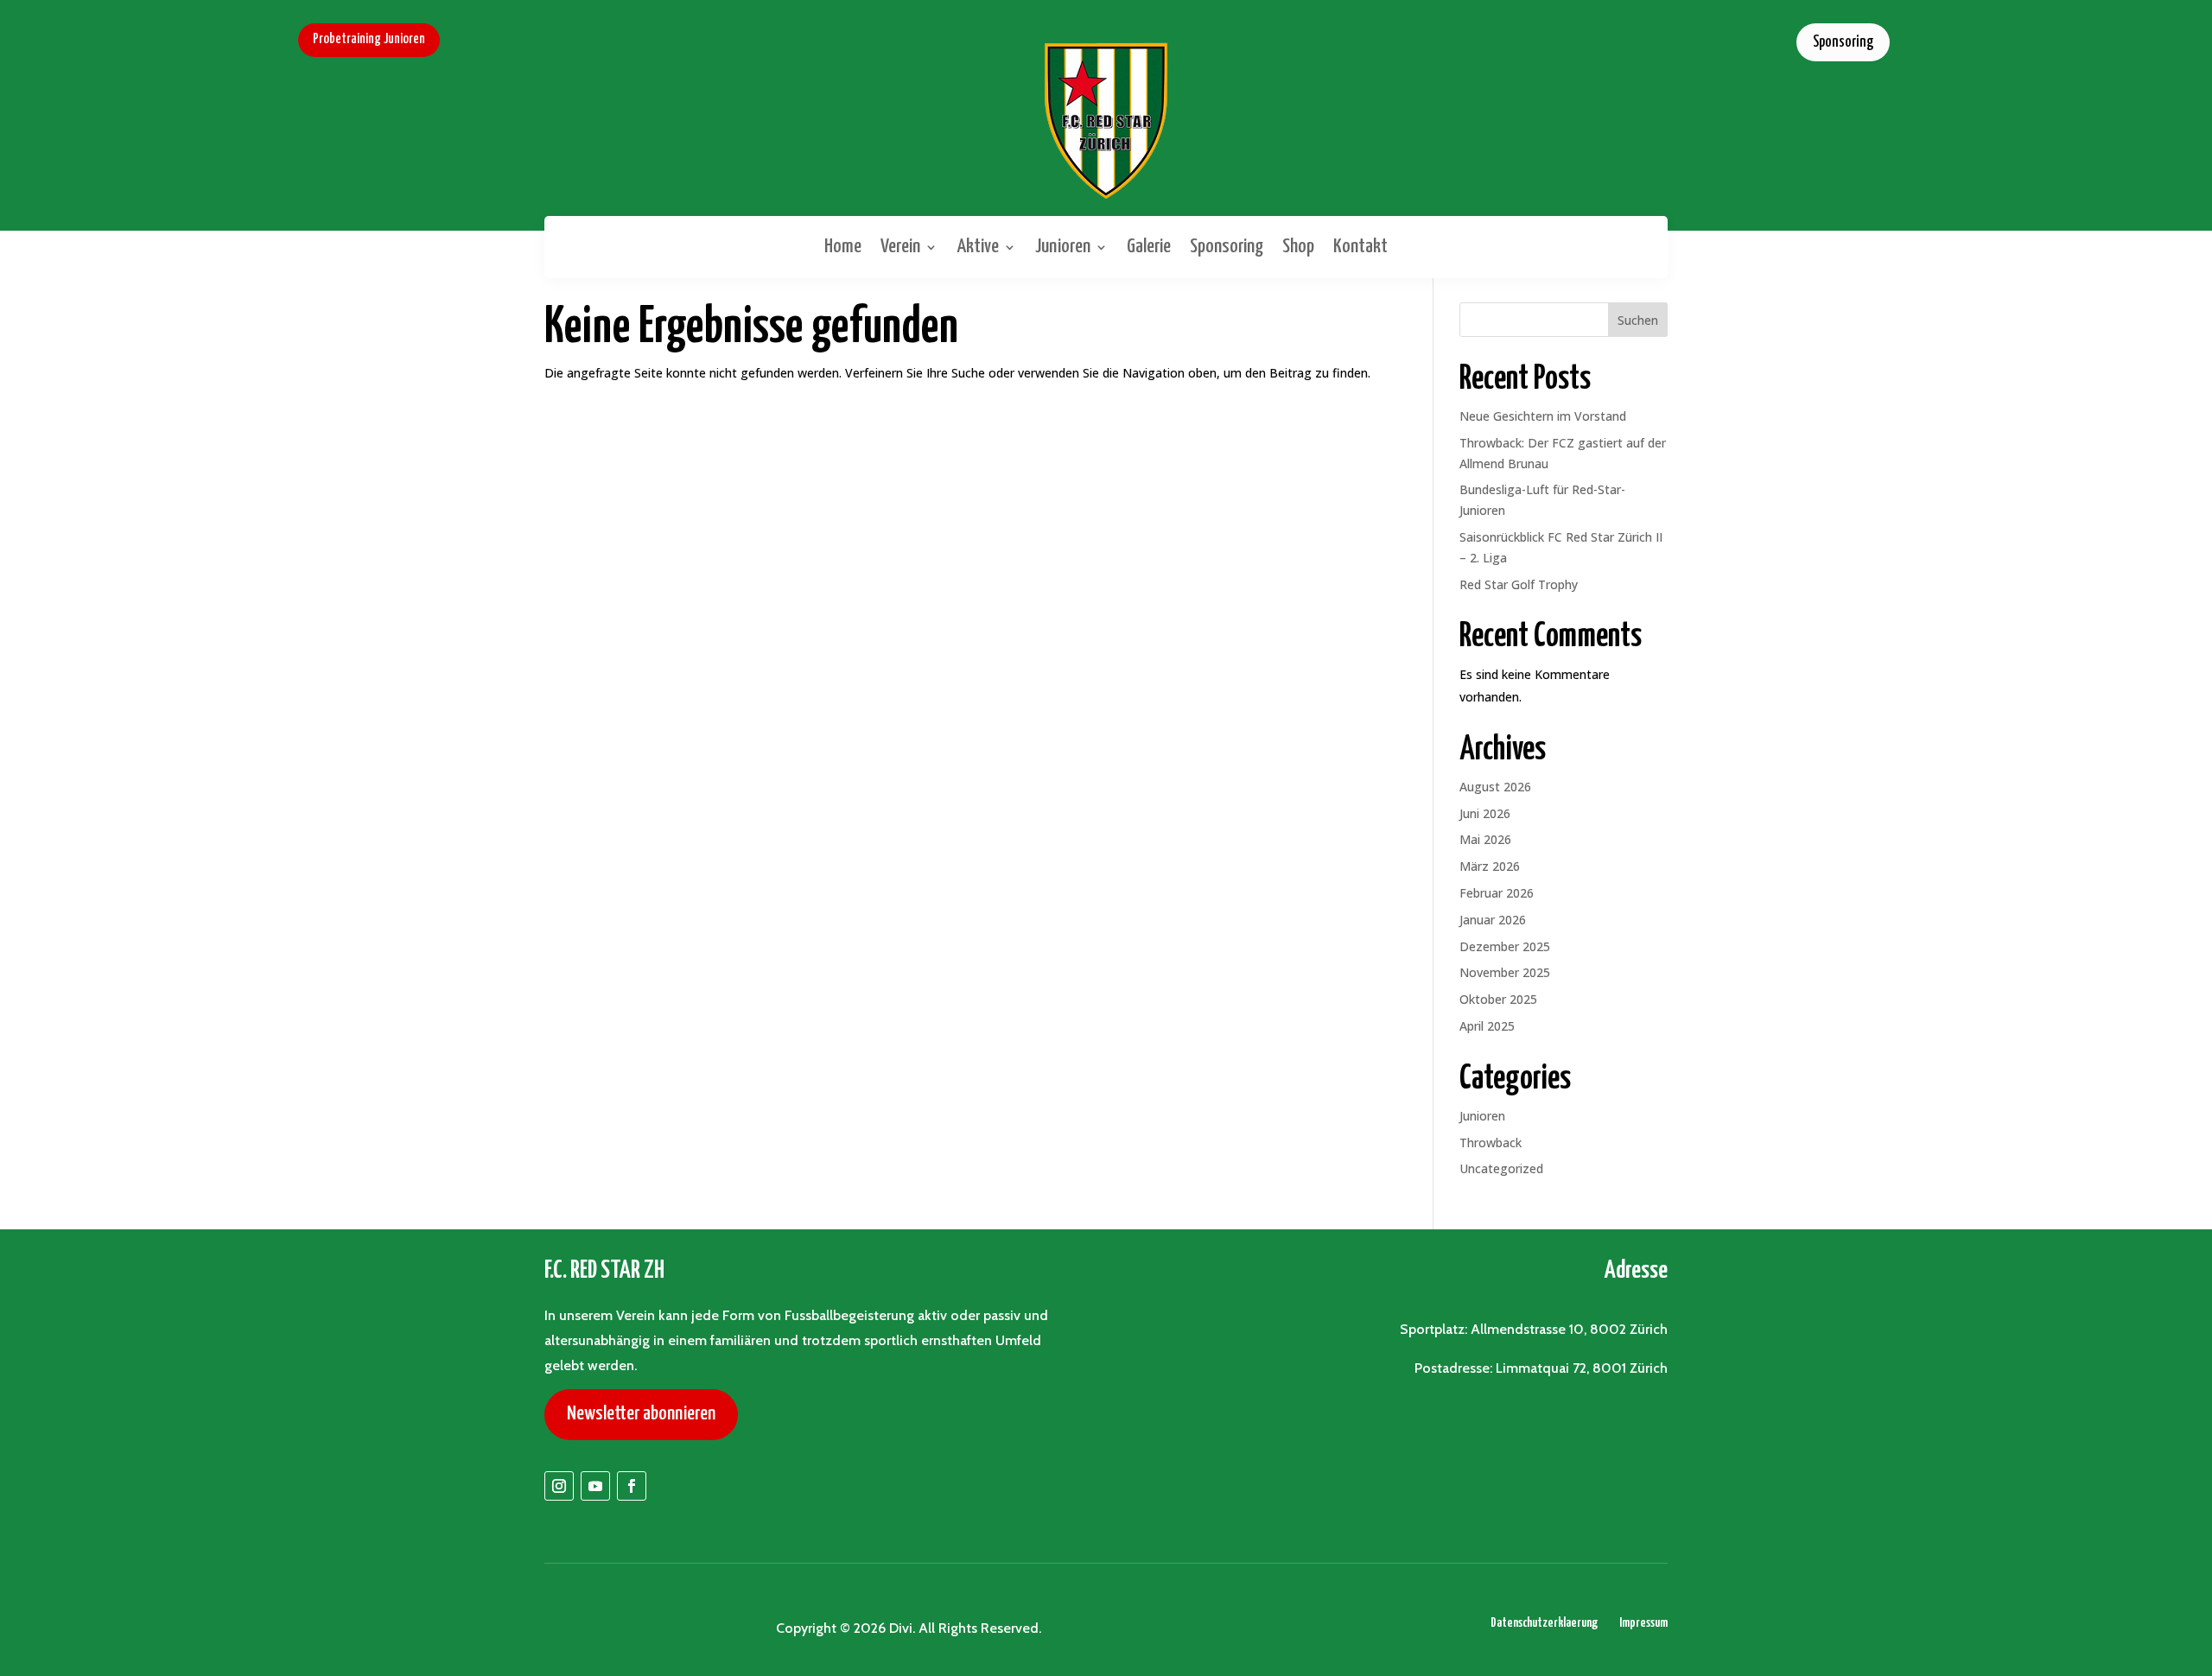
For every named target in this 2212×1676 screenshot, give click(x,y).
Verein (900, 247)
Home (843, 247)
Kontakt (1360, 247)
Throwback (1491, 1143)
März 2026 (1490, 866)
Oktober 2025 (1498, 999)
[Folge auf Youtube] (595, 1486)
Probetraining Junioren (369, 39)
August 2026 (1495, 787)
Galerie (1149, 247)
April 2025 (1487, 1026)
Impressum (1643, 1623)
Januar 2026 (1493, 920)
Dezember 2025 (1505, 946)
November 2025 (1505, 972)
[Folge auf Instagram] (559, 1486)
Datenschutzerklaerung (1544, 1623)
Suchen (1638, 320)
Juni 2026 (1485, 813)
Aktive (978, 247)
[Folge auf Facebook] (632, 1486)
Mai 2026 (1485, 839)
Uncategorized (1501, 1168)
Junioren (1063, 247)
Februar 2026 (1497, 893)
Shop (1298, 247)
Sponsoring (1843, 42)
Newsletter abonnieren (641, 1414)
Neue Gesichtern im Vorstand (1543, 416)
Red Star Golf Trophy (1519, 584)
